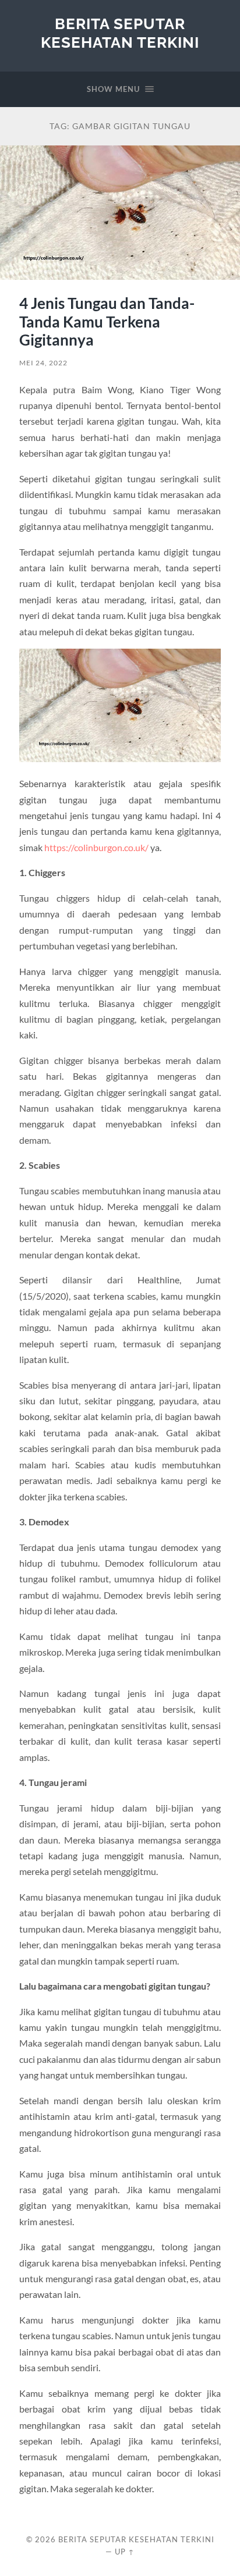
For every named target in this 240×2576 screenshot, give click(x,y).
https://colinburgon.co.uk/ (96, 847)
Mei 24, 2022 (43, 363)
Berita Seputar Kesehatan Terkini (120, 33)
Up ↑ (125, 2552)
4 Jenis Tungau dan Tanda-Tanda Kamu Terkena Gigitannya (107, 321)
